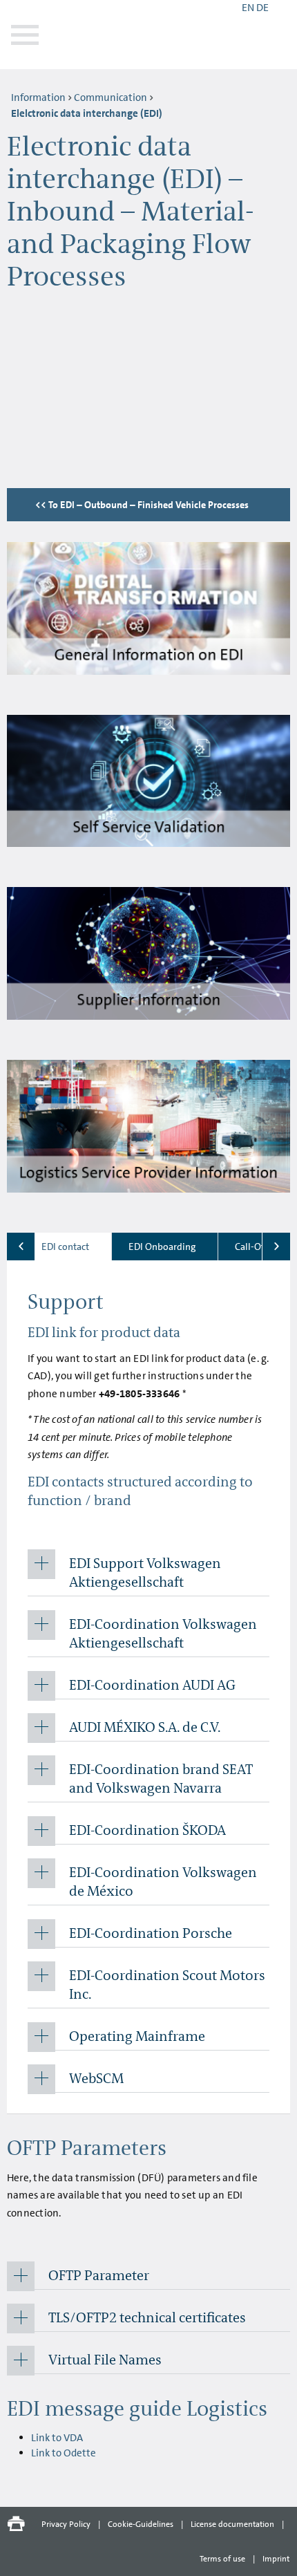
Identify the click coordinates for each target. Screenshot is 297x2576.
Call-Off (251, 1247)
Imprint (276, 2559)
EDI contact (65, 1247)
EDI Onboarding (162, 1247)
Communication (111, 97)
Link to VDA (57, 2438)
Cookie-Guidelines (141, 2524)
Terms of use (222, 2559)
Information (38, 97)
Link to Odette (64, 2453)
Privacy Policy (66, 2524)
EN (248, 8)
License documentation (232, 2524)
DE (262, 8)
